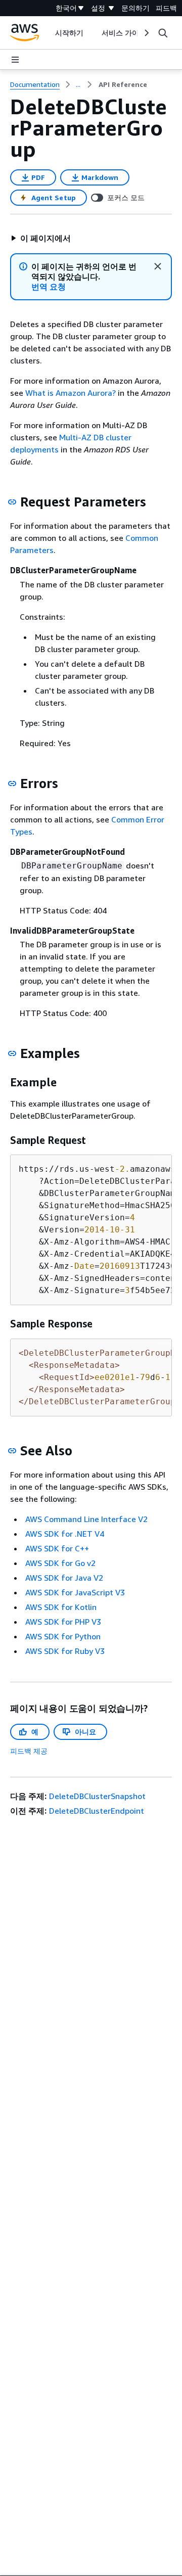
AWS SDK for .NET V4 (65, 1534)
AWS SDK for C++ (57, 1548)
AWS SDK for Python (63, 1636)
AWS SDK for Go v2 (60, 1563)
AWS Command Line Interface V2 (86, 1519)
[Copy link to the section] (12, 502)
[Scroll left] (47, 33)
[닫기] (158, 266)
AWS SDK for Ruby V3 (65, 1651)
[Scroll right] (146, 33)
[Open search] (163, 33)
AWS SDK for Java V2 (64, 1578)
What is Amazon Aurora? (71, 393)
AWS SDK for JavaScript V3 (75, 1592)
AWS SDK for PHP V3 (63, 1622)
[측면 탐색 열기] (15, 60)
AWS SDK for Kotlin (61, 1607)
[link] (123, 84)
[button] (40, 238)
